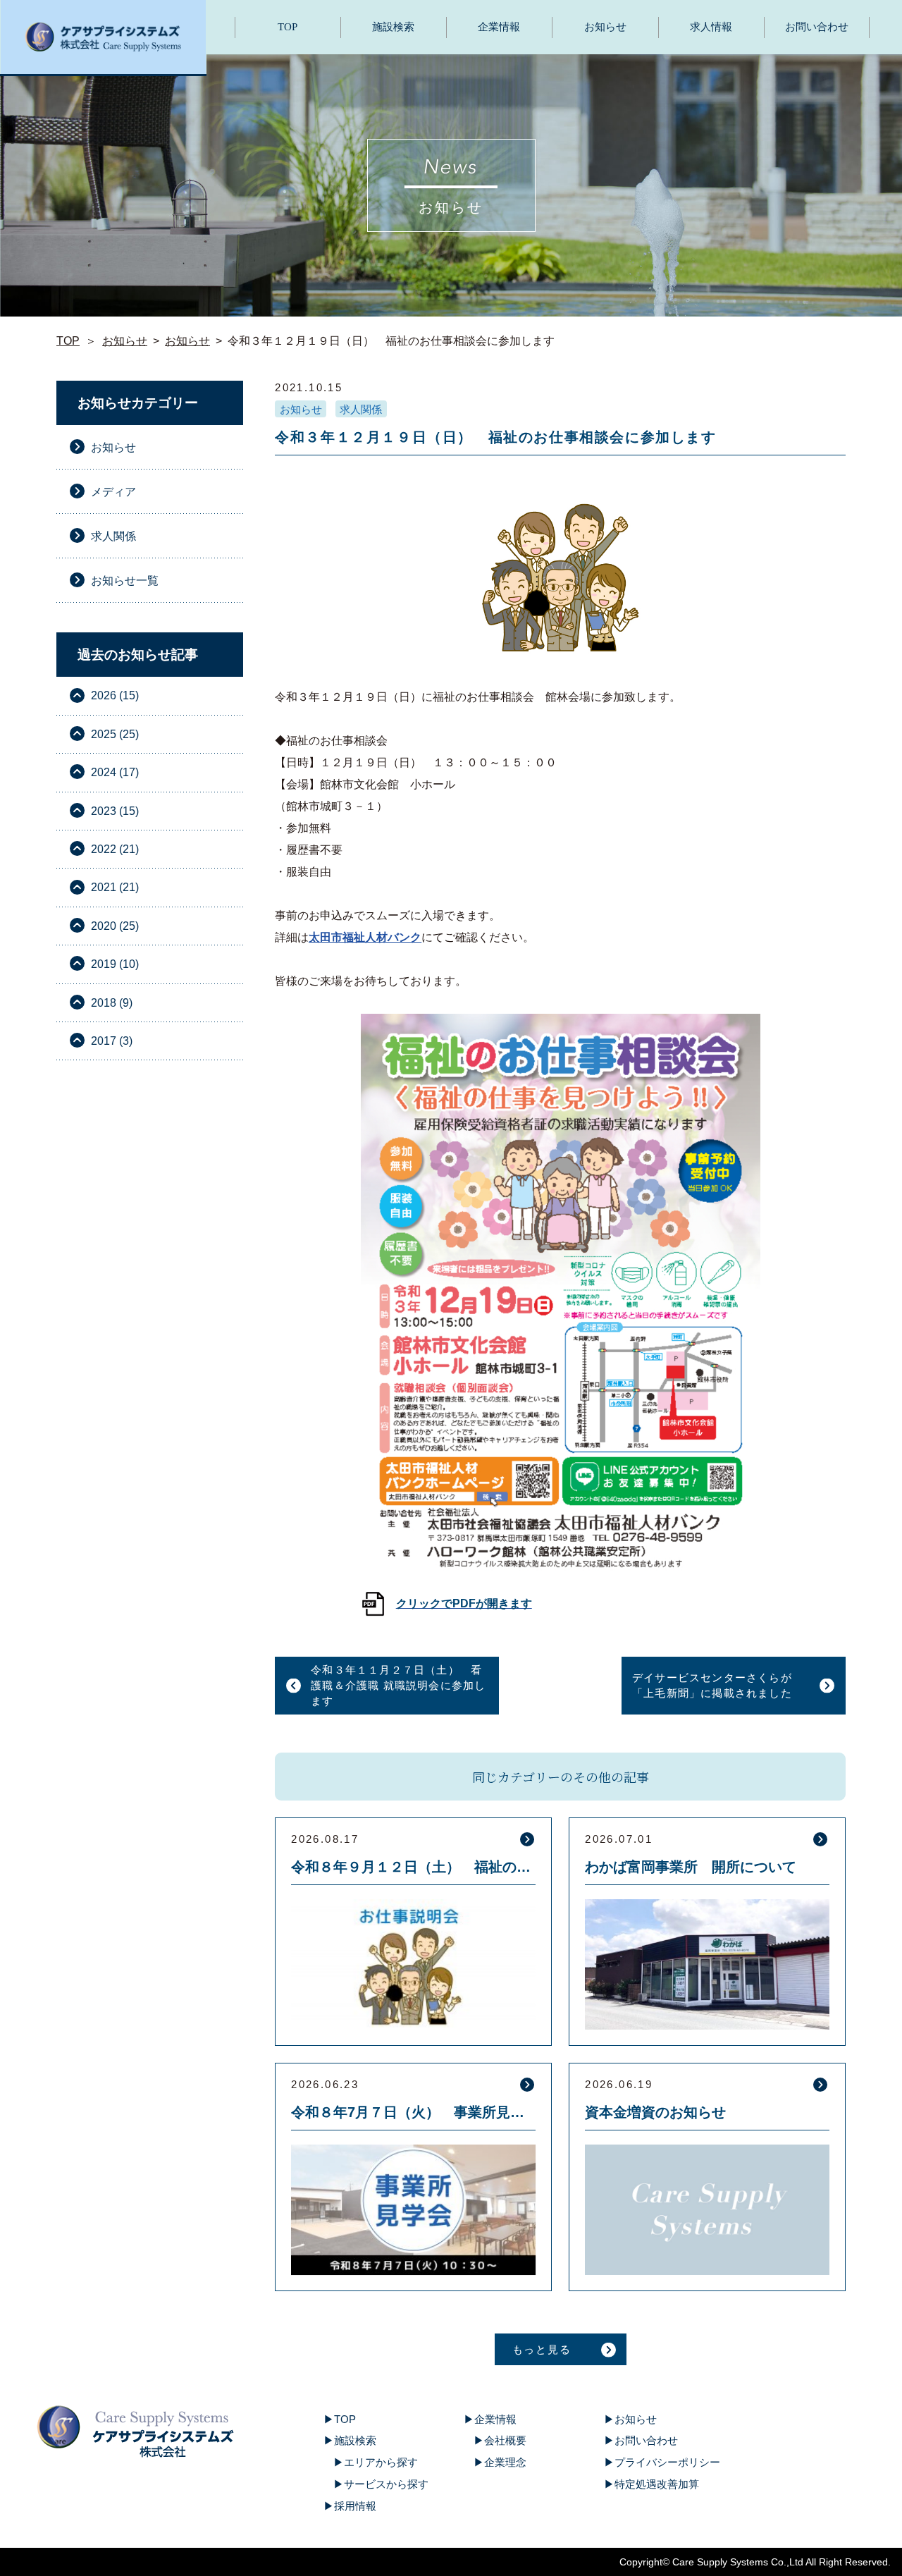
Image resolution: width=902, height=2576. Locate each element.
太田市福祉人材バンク (365, 937)
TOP (288, 27)
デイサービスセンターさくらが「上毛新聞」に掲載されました (712, 1685)
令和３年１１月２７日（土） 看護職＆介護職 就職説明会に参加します (398, 1685)
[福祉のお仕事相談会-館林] (561, 1318)
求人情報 (711, 27)
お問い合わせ (817, 27)
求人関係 (361, 409)
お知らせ (605, 27)
